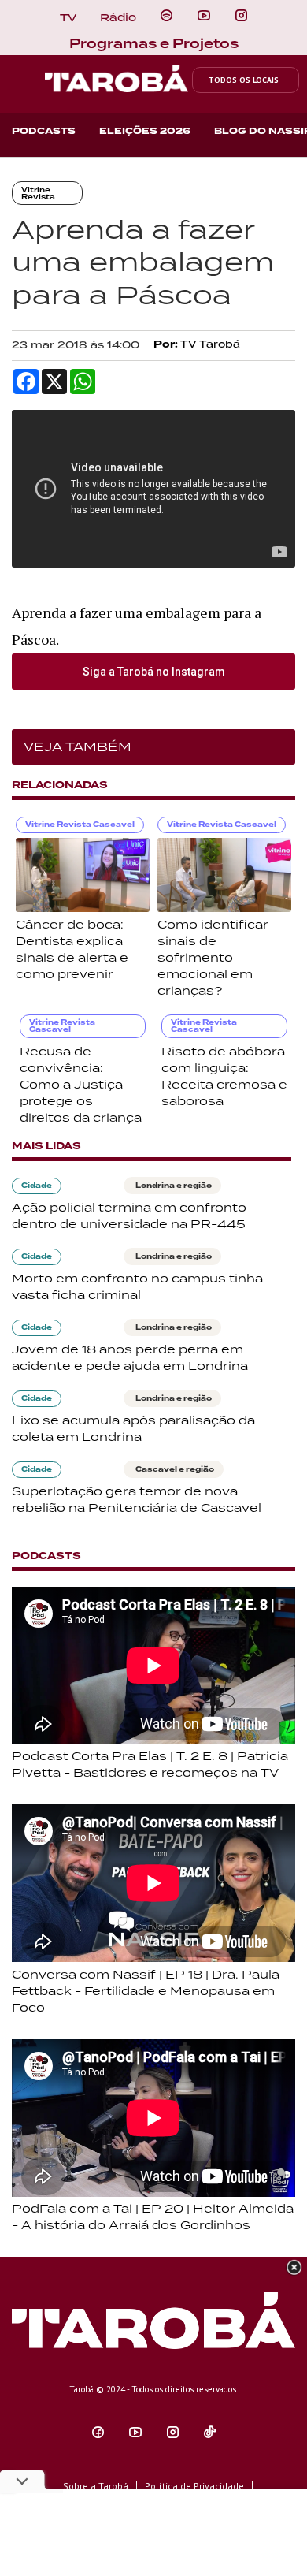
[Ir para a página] (166, 16)
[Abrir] (204, 16)
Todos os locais (244, 80)
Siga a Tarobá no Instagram (154, 672)
